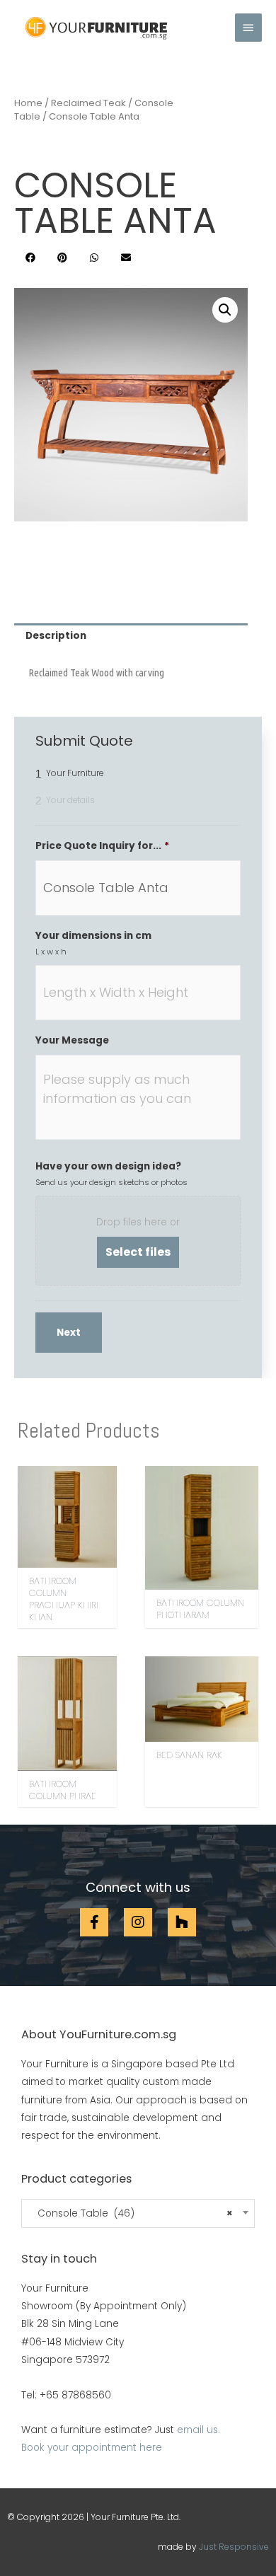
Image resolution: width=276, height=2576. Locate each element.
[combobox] (138, 2213)
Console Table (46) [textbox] (131, 2214)
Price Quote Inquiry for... (102, 846)
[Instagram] (138, 1922)
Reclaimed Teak (88, 103)
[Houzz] (182, 1922)
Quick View (68, 1558)
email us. (199, 2430)
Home (28, 103)
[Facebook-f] (94, 1922)
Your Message (72, 1041)
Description (56, 636)
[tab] (131, 636)
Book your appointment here (92, 2448)
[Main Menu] (248, 28)
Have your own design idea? (108, 1167)
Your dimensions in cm (93, 936)
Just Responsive (234, 2547)
